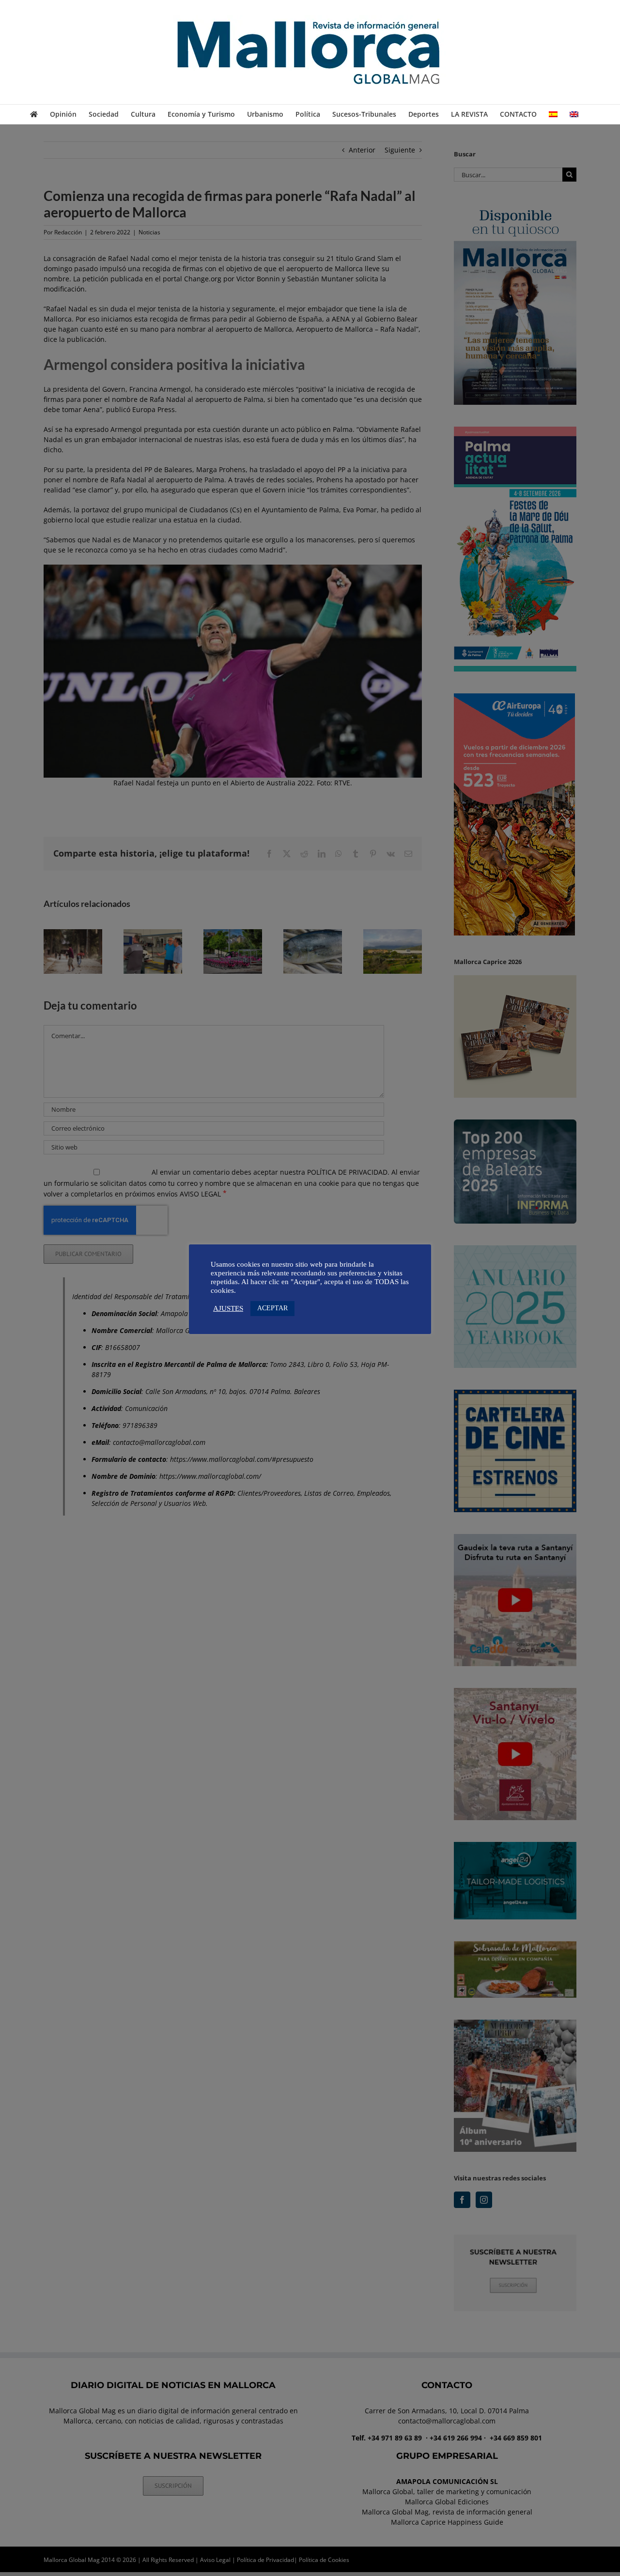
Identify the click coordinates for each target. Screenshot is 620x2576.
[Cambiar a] (553, 114)
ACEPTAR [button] (272, 1308)
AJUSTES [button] (228, 1308)
